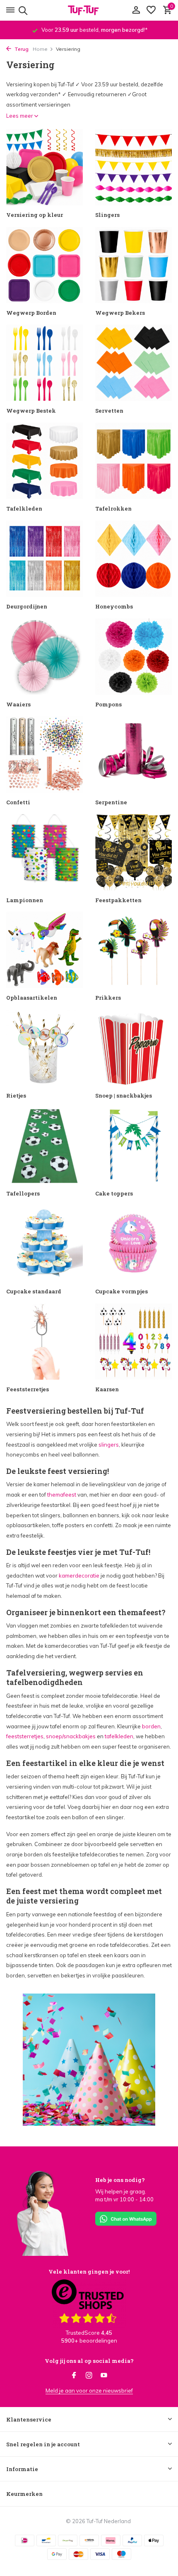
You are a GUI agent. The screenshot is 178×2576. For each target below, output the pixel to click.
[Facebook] (74, 2376)
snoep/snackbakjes (71, 1736)
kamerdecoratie (79, 1576)
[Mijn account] (136, 10)
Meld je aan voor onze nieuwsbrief (89, 2391)
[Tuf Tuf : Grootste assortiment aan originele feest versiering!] (89, 10)
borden (151, 1726)
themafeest (62, 1495)
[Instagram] (89, 2376)
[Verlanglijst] (151, 10)
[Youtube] (104, 2376)
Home (40, 49)
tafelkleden (119, 1736)
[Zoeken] (22, 10)
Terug (21, 49)
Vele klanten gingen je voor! (89, 2272)
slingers (109, 1445)
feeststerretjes (25, 1736)
